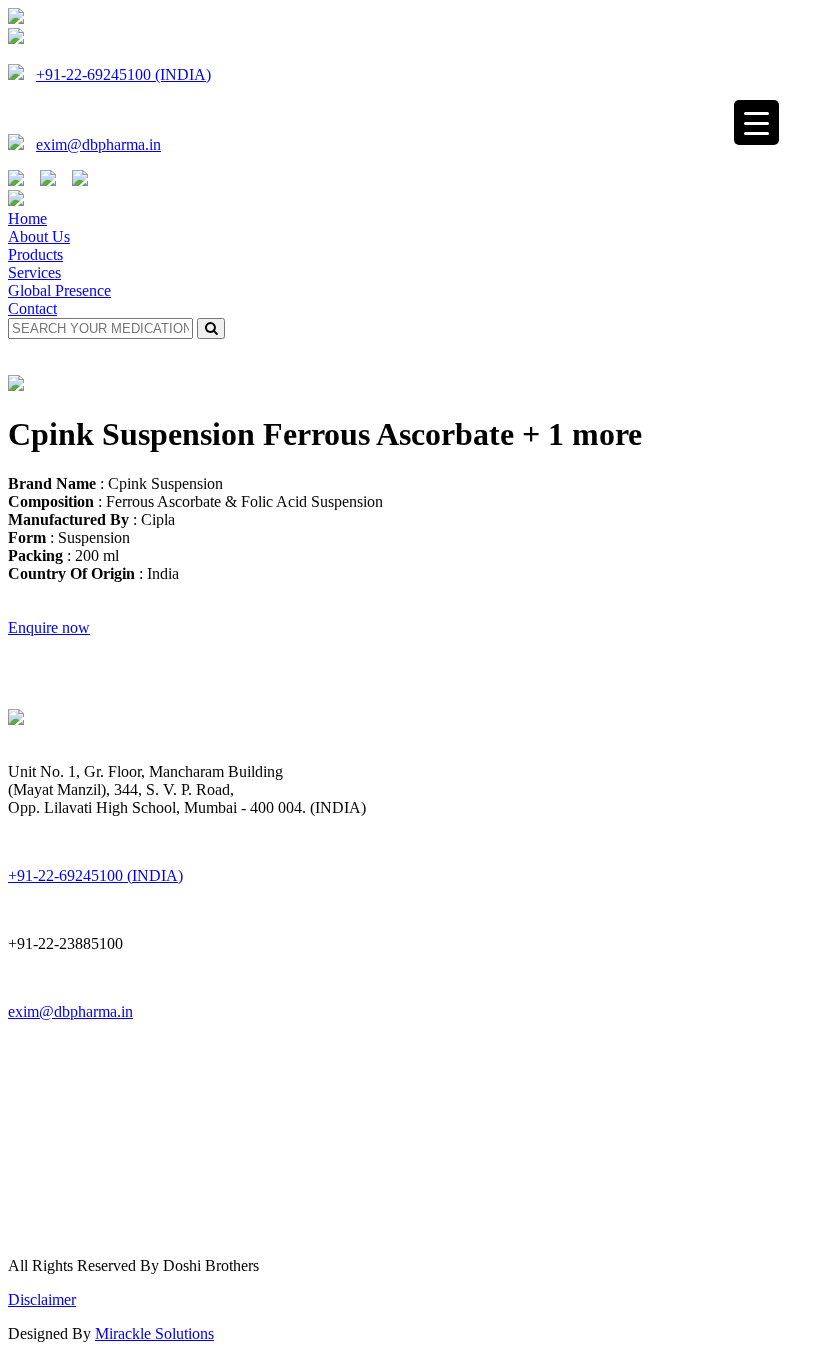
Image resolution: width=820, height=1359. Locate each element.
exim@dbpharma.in (98, 144)
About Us (39, 236)
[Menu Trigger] (756, 122)
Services (34, 272)
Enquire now (49, 627)
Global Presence (59, 290)
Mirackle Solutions (154, 1333)
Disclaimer (42, 1299)
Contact (32, 308)
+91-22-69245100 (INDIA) (123, 74)
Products (35, 254)
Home (27, 218)
